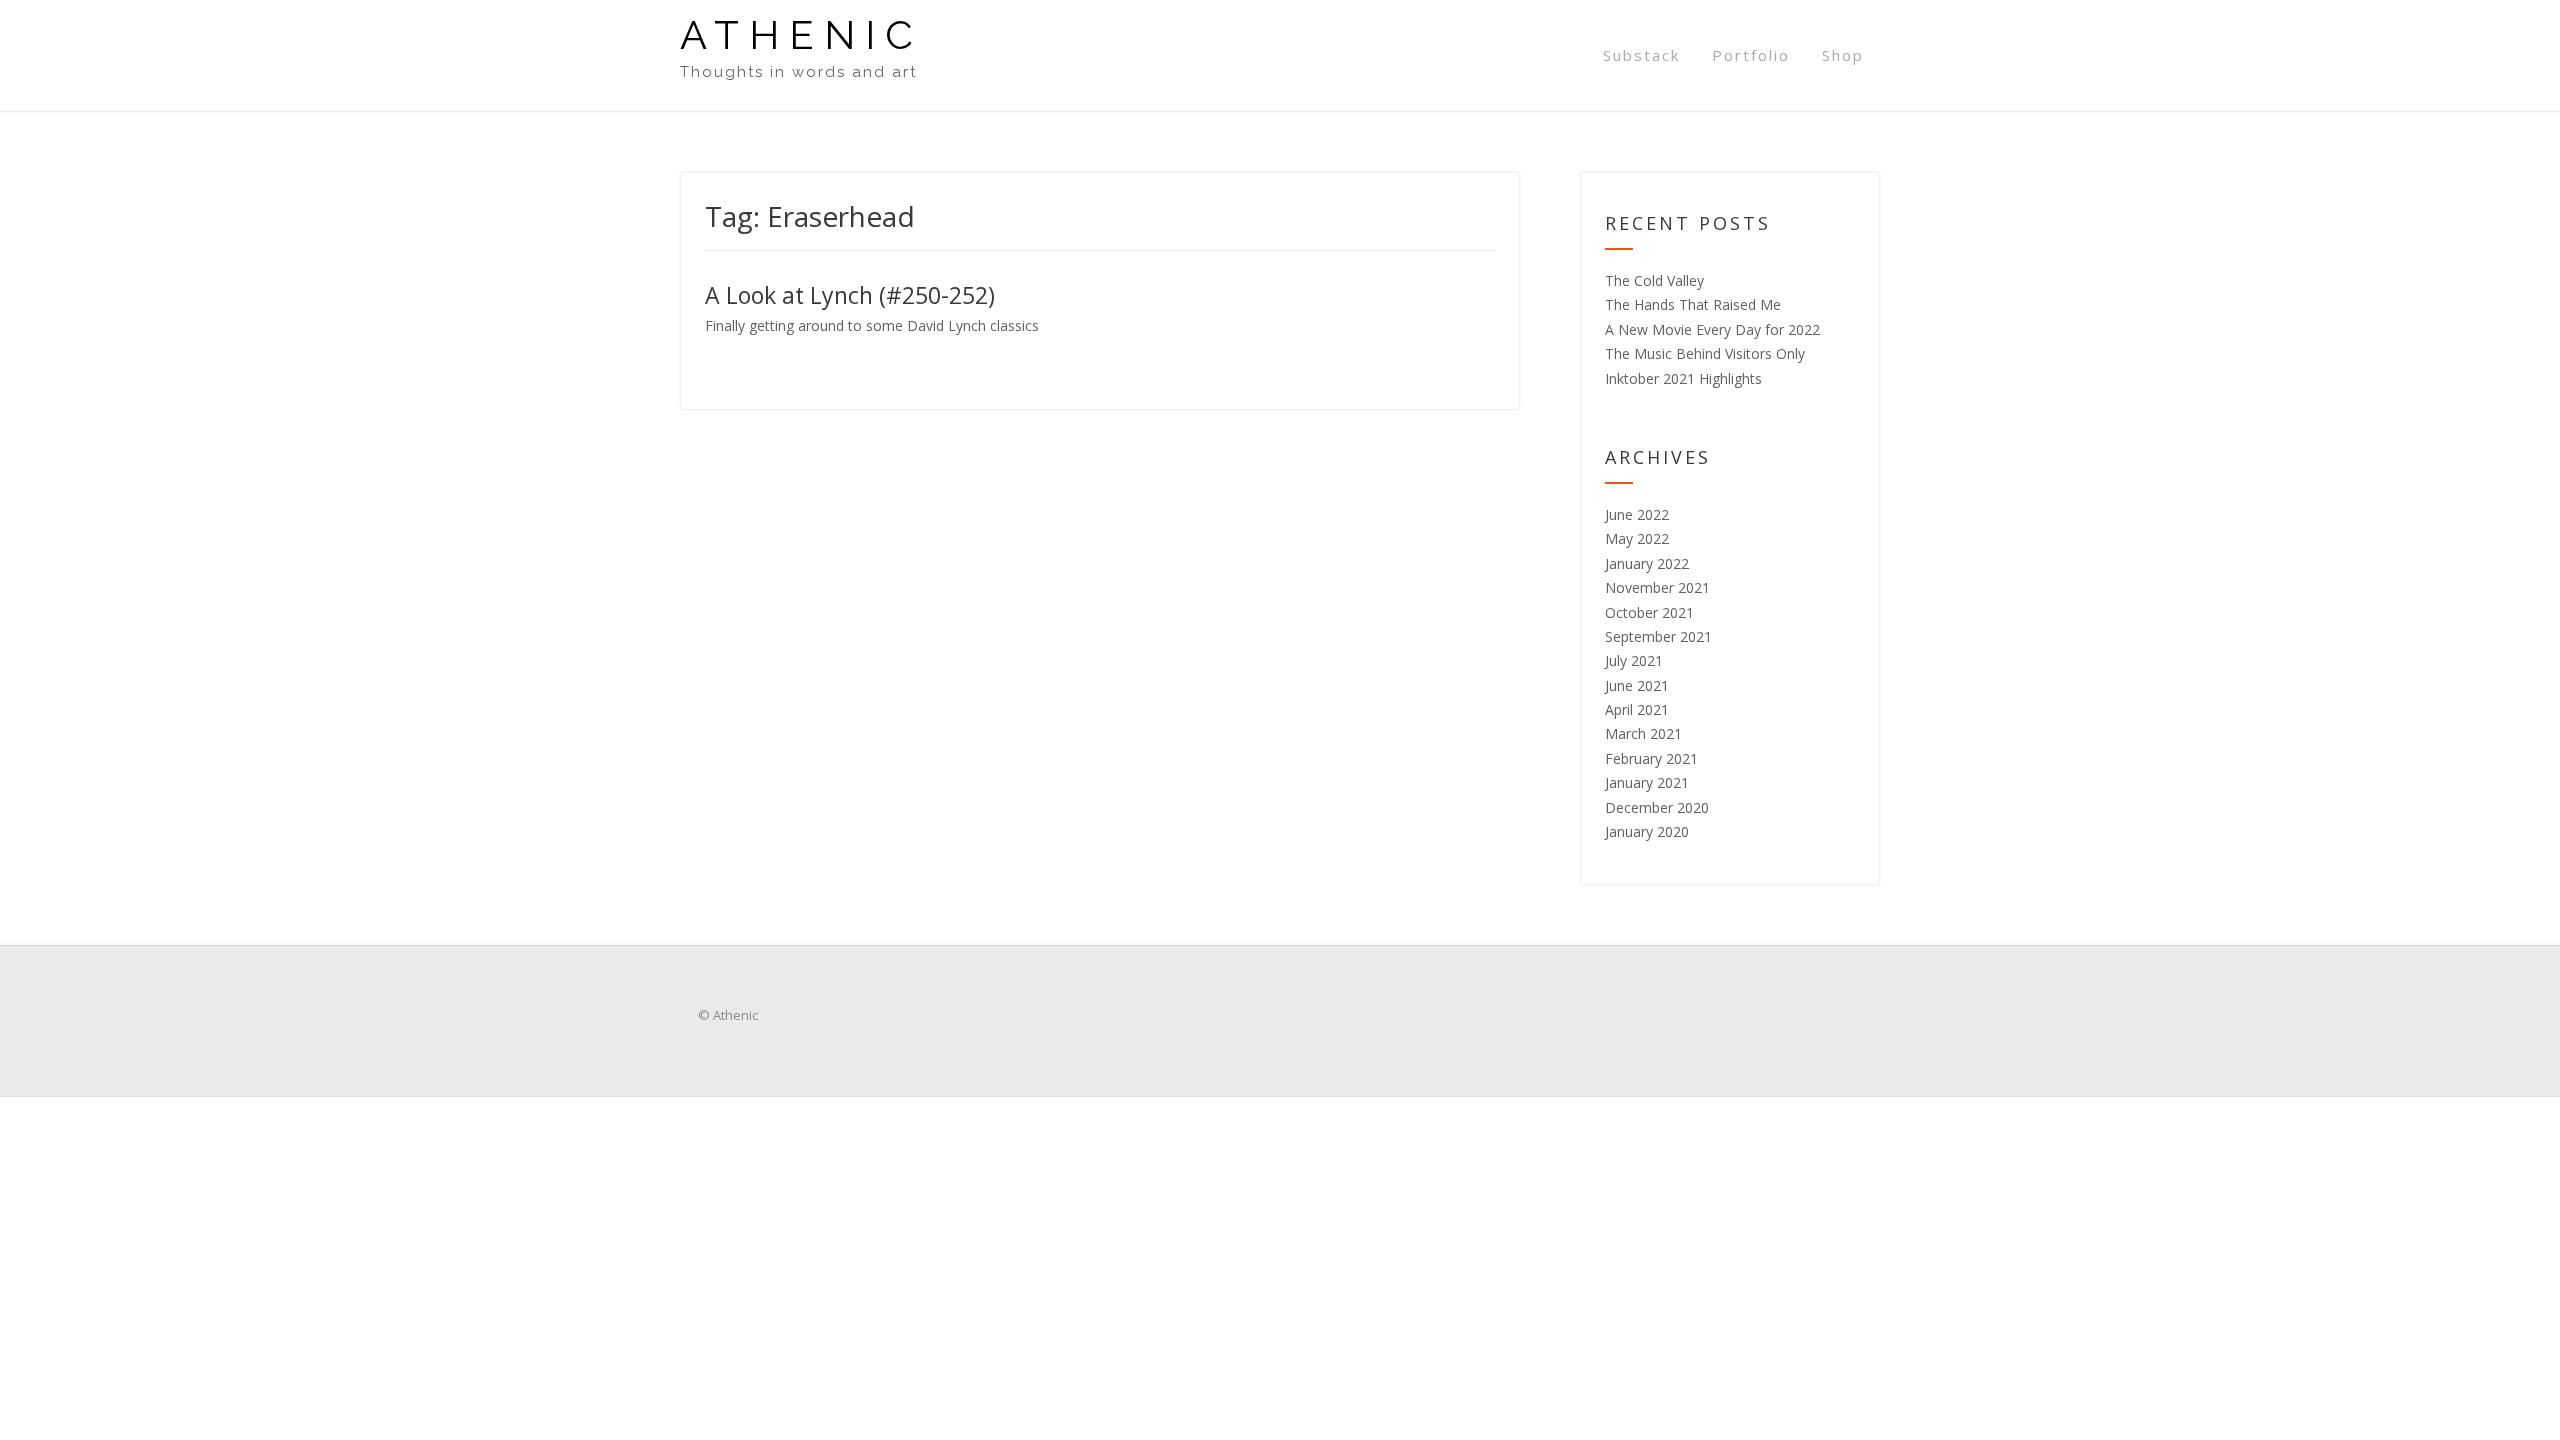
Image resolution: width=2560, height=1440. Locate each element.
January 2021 (1647, 782)
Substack (1641, 55)
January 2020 (1647, 831)
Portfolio (1751, 55)
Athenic (801, 35)
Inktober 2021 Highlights (1683, 378)
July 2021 (1634, 660)
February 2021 (1651, 758)
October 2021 (1649, 612)
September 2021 (1658, 636)
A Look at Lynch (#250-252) (850, 295)
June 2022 (1637, 514)
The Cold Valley (1654, 280)
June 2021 (1637, 685)
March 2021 (1643, 733)
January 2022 (1647, 563)
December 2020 (1657, 807)
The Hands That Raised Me (1693, 304)
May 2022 (1637, 538)
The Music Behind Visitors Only (1705, 353)
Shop (1843, 55)
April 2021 (1637, 709)
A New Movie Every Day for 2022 (1712, 329)
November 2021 (1657, 587)
